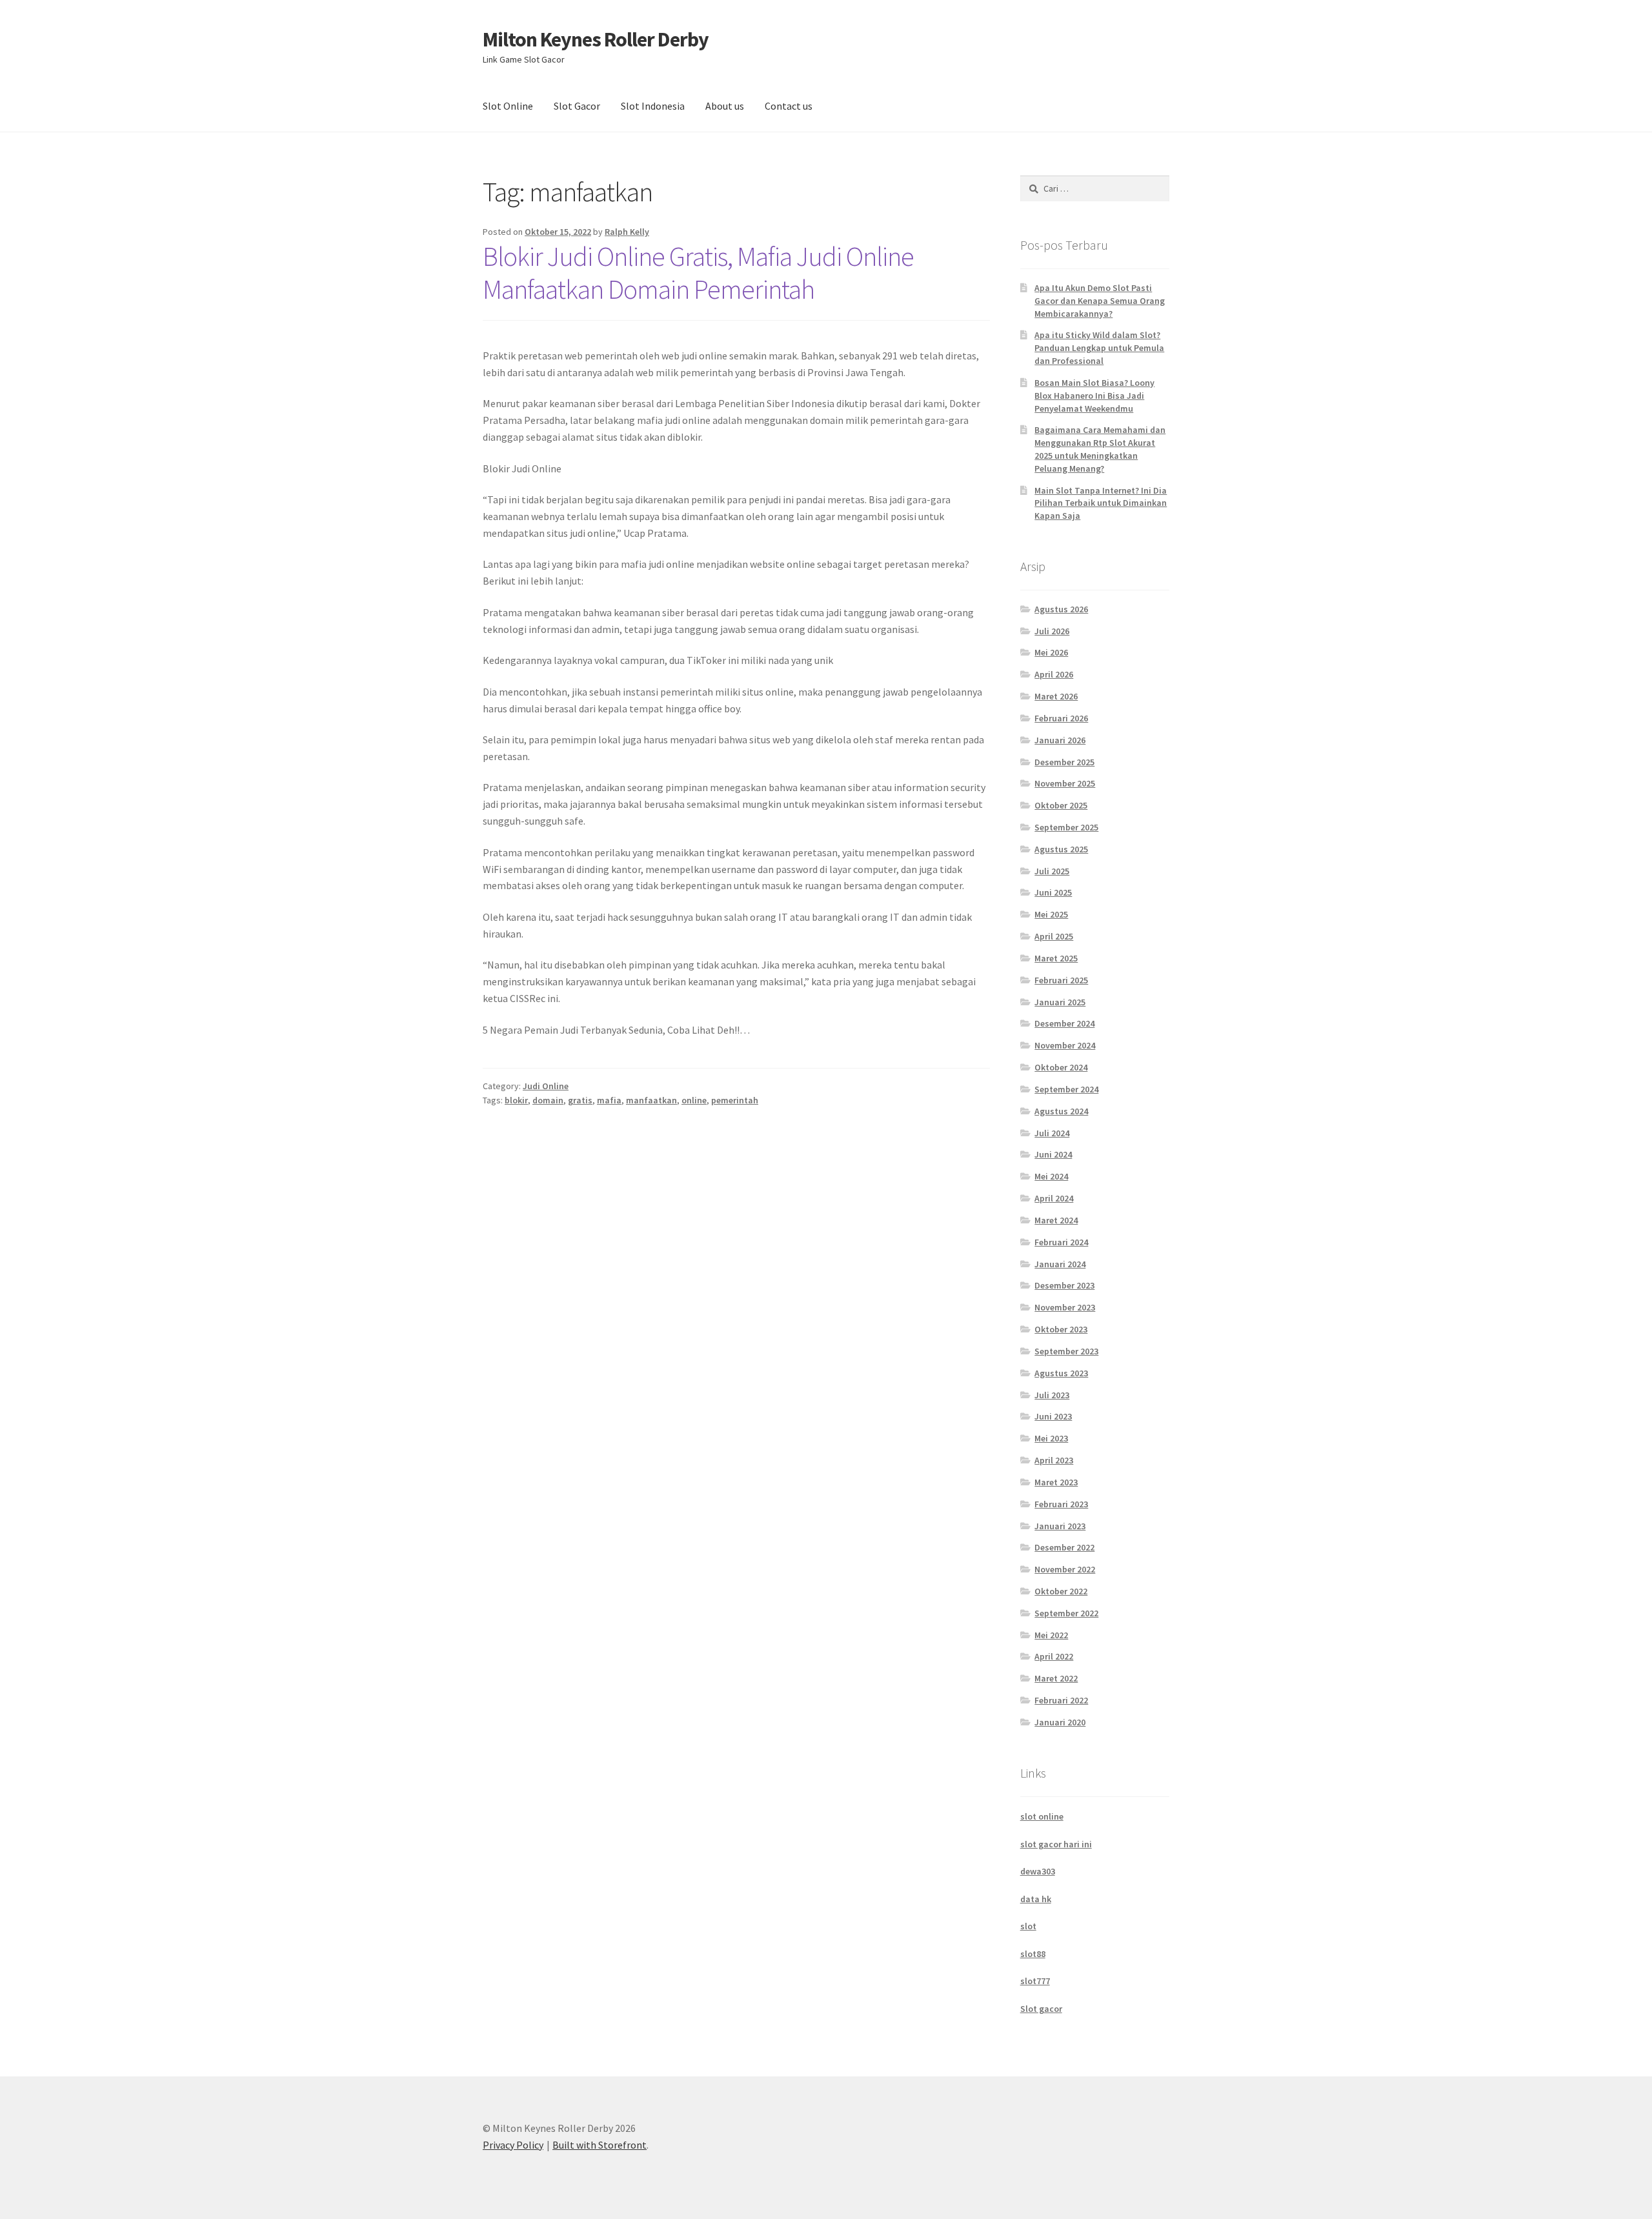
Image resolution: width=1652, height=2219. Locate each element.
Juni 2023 (1053, 1416)
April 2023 (1054, 1460)
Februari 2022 (1061, 1700)
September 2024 (1066, 1089)
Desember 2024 (1064, 1023)
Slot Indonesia (653, 106)
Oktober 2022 (1061, 1591)
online (694, 1100)
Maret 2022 (1056, 1678)
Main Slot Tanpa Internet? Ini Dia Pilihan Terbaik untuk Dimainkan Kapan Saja (1101, 503)
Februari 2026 (1061, 718)
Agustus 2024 (1061, 1111)
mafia (609, 1100)
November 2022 (1065, 1569)
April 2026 (1054, 674)
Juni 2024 (1053, 1154)
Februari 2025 (1061, 980)
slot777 (1035, 1981)
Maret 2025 (1056, 958)
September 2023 (1066, 1351)
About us (725, 106)
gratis (580, 1100)
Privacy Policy (513, 2145)
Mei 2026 (1051, 652)
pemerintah (735, 1100)
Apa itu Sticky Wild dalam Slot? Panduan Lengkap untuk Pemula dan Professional (1099, 348)
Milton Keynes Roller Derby (596, 39)
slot (1028, 1926)
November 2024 (1065, 1045)
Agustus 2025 (1061, 849)
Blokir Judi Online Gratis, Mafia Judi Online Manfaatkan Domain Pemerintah (698, 273)
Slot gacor (1041, 2009)
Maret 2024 (1056, 1220)
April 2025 (1054, 936)
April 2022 (1054, 1656)
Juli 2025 (1052, 871)
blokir (516, 1100)
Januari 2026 (1060, 740)
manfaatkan (651, 1100)
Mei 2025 (1051, 914)
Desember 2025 (1064, 762)
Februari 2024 (1061, 1242)
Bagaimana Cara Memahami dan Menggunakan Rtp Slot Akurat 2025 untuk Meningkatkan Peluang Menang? (1100, 449)
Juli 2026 (1052, 631)
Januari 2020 (1060, 1722)
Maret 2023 (1056, 1482)
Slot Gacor (577, 106)
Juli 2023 (1052, 1395)
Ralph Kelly (627, 232)
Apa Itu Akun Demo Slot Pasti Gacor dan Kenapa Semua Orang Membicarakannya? (1100, 301)
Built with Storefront (599, 2145)
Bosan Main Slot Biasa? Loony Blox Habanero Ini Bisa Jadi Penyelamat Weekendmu (1094, 396)
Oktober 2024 (1061, 1067)
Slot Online (508, 106)
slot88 (1033, 1954)
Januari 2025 (1060, 1002)
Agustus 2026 (1061, 609)
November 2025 (1065, 783)
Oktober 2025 (1061, 805)
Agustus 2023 (1061, 1373)
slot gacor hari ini (1056, 1844)
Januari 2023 (1060, 1526)
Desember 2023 (1064, 1285)
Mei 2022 (1051, 1635)
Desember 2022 (1064, 1547)
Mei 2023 (1051, 1438)
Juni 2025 (1053, 892)
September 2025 (1066, 827)
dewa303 (1038, 1871)
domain (548, 1100)
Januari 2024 (1060, 1264)
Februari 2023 (1061, 1504)
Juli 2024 (1052, 1133)
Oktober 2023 (1061, 1329)
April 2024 (1054, 1198)
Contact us (789, 106)
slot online (1042, 1816)
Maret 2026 (1056, 696)
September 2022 (1066, 1613)
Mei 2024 (1051, 1176)
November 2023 (1065, 1307)
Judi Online (546, 1086)
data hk (1036, 1899)
